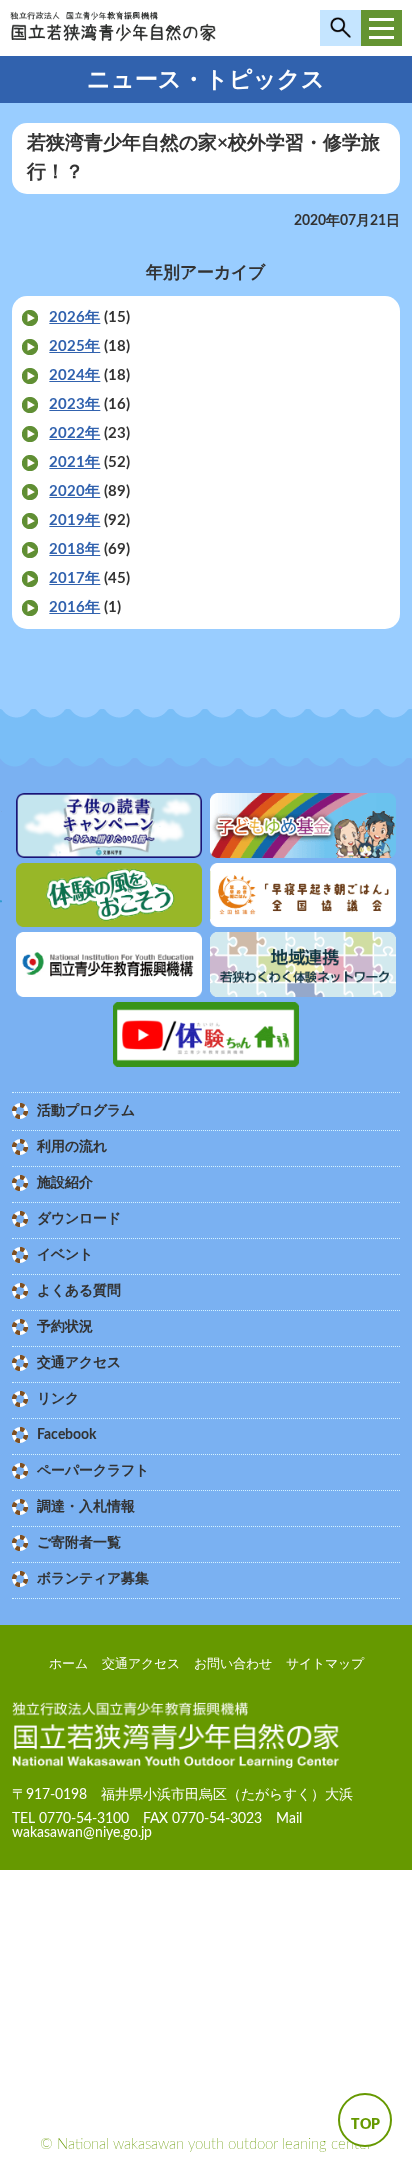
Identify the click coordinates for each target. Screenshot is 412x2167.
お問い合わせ (233, 1664)
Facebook (66, 1435)
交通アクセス (79, 1363)
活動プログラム (86, 1111)
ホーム (68, 1664)
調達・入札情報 (86, 1507)
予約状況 (65, 1327)
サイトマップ (325, 1664)
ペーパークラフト (93, 1471)
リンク (58, 1399)
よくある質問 (79, 1291)
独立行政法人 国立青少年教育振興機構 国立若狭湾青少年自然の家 (113, 33)
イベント (65, 1255)
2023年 (74, 404)
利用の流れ (72, 1147)
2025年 (74, 346)
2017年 (74, 578)
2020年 (74, 491)
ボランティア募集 (93, 1579)
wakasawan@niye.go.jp (82, 1833)
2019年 (74, 520)
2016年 (74, 607)
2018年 (74, 549)
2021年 (74, 462)
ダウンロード (79, 1219)
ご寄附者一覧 (79, 1543)
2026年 (74, 317)
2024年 (74, 375)
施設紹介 (65, 1183)
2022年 (74, 433)
